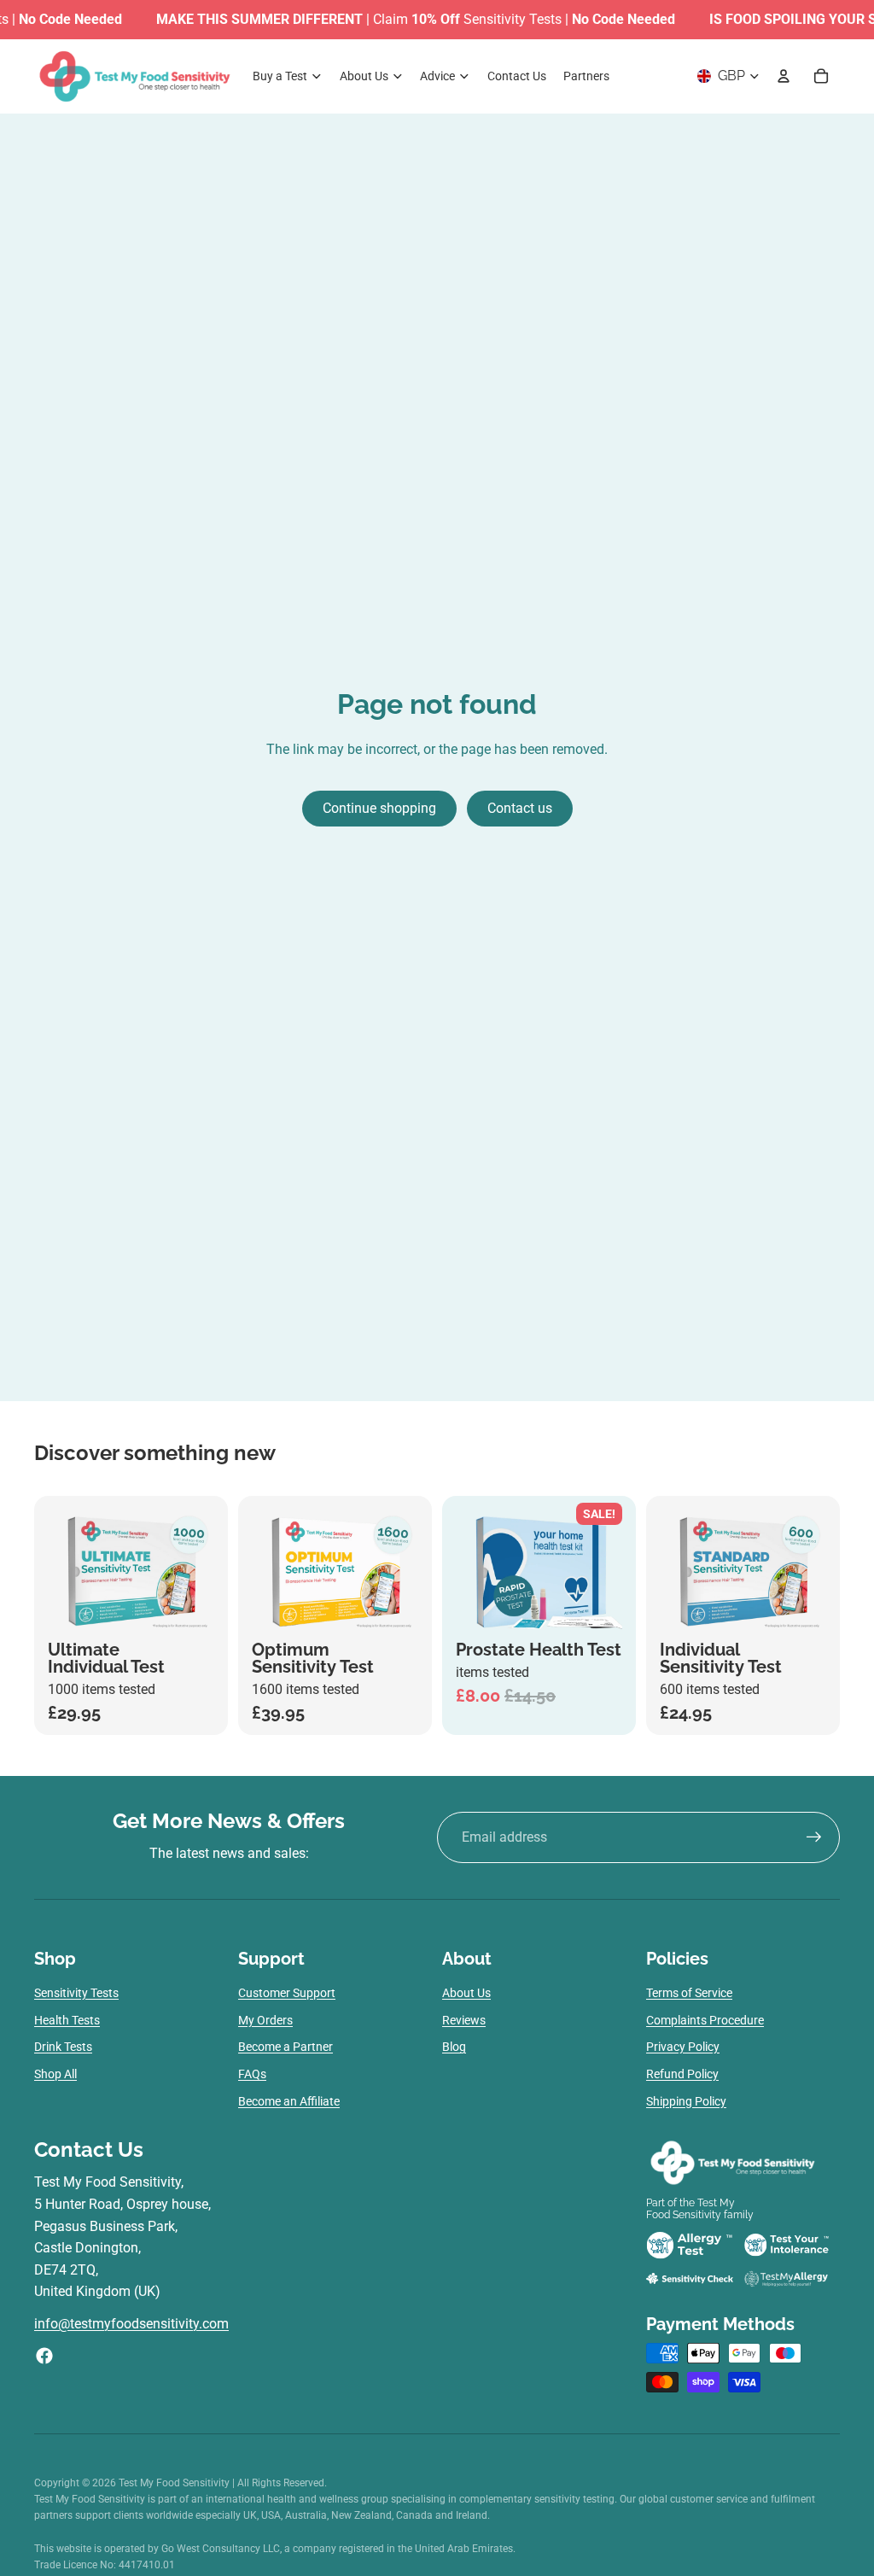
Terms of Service (689, 1993)
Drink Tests (63, 2047)
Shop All (55, 2074)
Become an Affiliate (289, 2101)
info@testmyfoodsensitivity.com (131, 2324)
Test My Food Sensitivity (175, 2483)
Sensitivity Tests (76, 1993)
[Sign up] (814, 1837)
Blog (454, 2047)
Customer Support (287, 1993)
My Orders (265, 2020)
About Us (466, 1993)
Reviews (464, 2020)
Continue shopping (379, 808)
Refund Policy (682, 2074)
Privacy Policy (683, 2047)
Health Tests (67, 2020)
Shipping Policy (686, 2101)
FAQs (252, 2074)
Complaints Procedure (705, 2020)
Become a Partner (286, 2047)
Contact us (520, 808)
